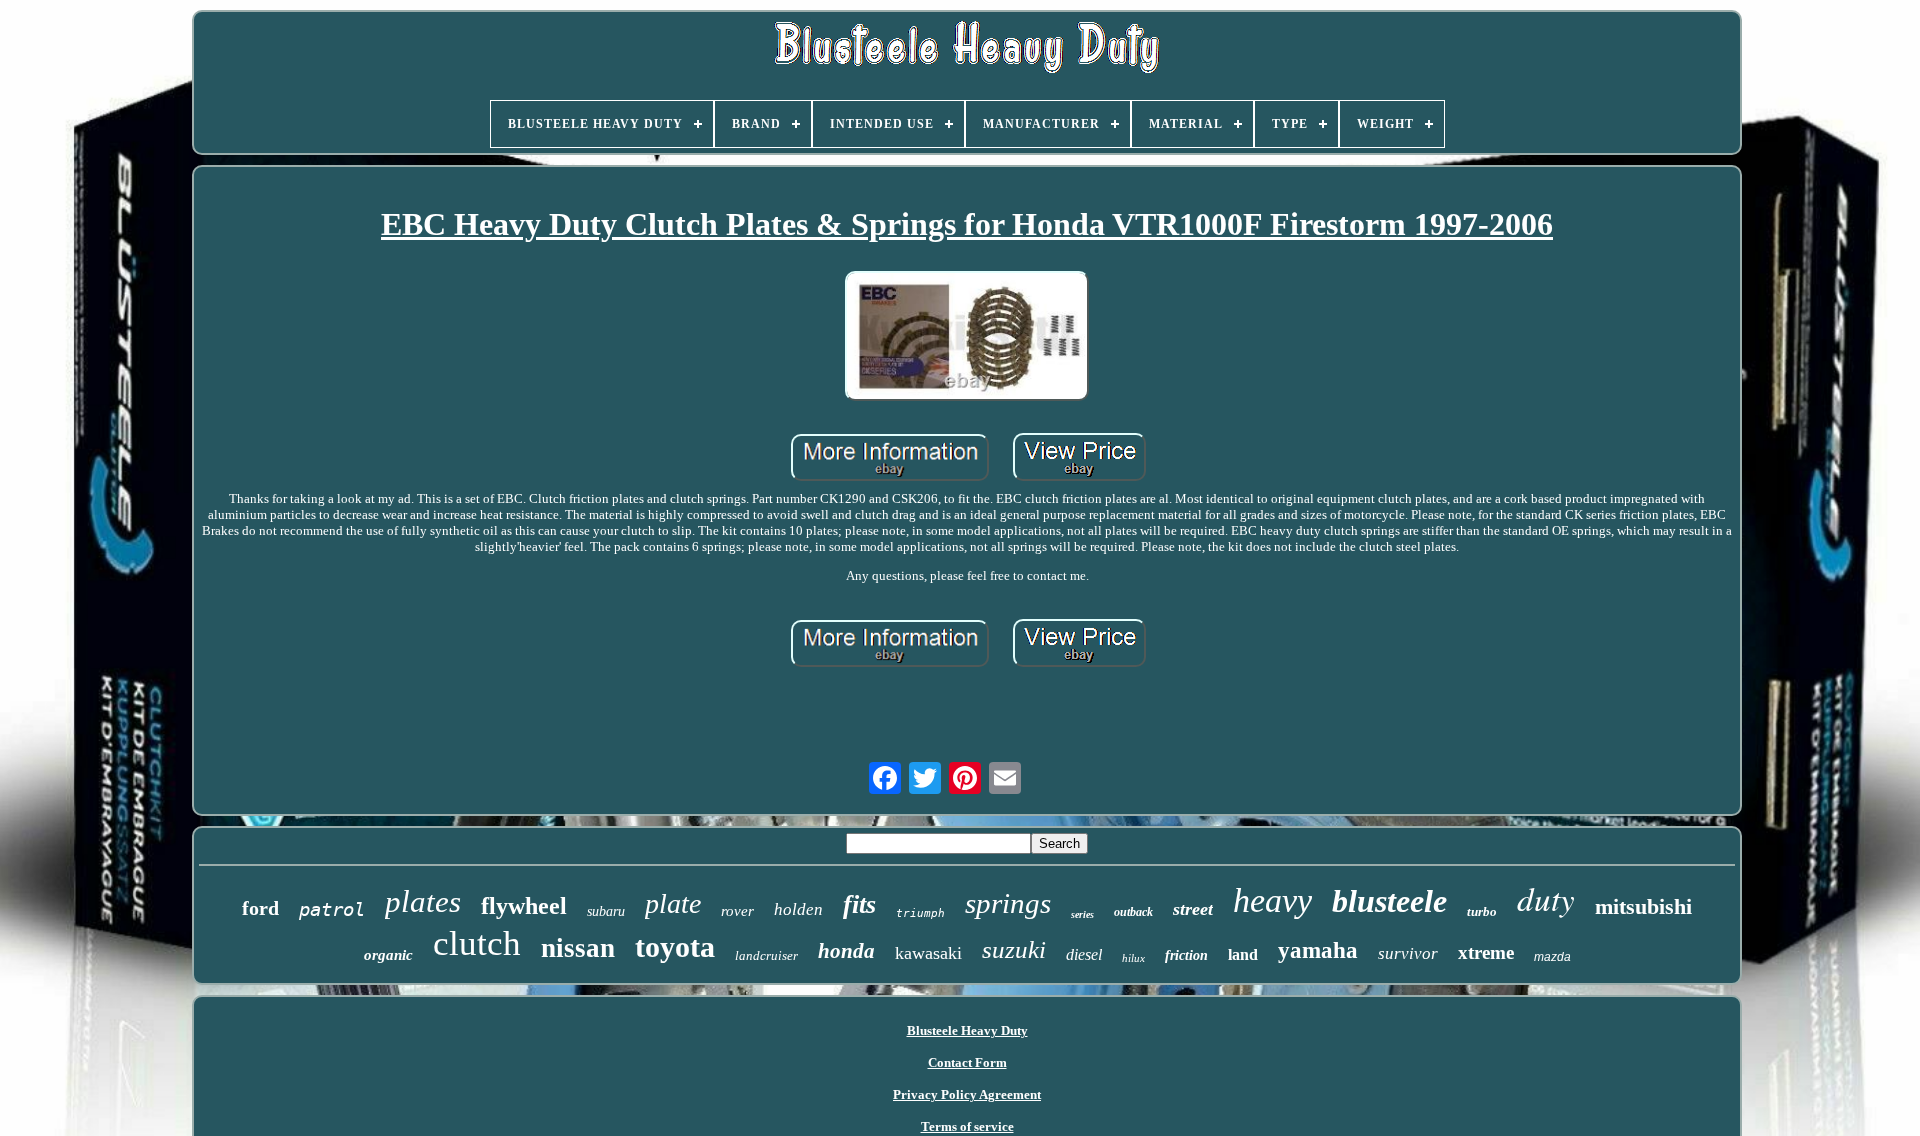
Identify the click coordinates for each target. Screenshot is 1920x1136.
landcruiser (766, 955)
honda (846, 951)
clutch (477, 943)
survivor (1408, 953)
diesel (1084, 954)
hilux (1133, 958)
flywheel (524, 906)
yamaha (1318, 950)
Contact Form (967, 1062)
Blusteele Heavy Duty (967, 1030)
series (1082, 914)
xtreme (1486, 952)
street (1193, 909)
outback (1133, 912)
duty (1546, 898)
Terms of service (967, 1126)
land (1243, 954)
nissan (578, 948)
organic (388, 955)
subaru (606, 911)
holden (798, 909)
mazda (1552, 957)
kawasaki (928, 953)
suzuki (1014, 949)
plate (673, 903)
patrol (332, 909)
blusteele (1389, 901)
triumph (920, 913)
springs (1008, 903)
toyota (675, 946)
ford (260, 908)
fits (859, 904)
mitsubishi (1643, 906)
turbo (1482, 911)
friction (1186, 955)
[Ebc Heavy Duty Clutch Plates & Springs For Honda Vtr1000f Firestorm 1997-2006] (967, 338)
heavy (1272, 900)
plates (423, 901)
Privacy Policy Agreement (967, 1094)
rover (737, 911)
